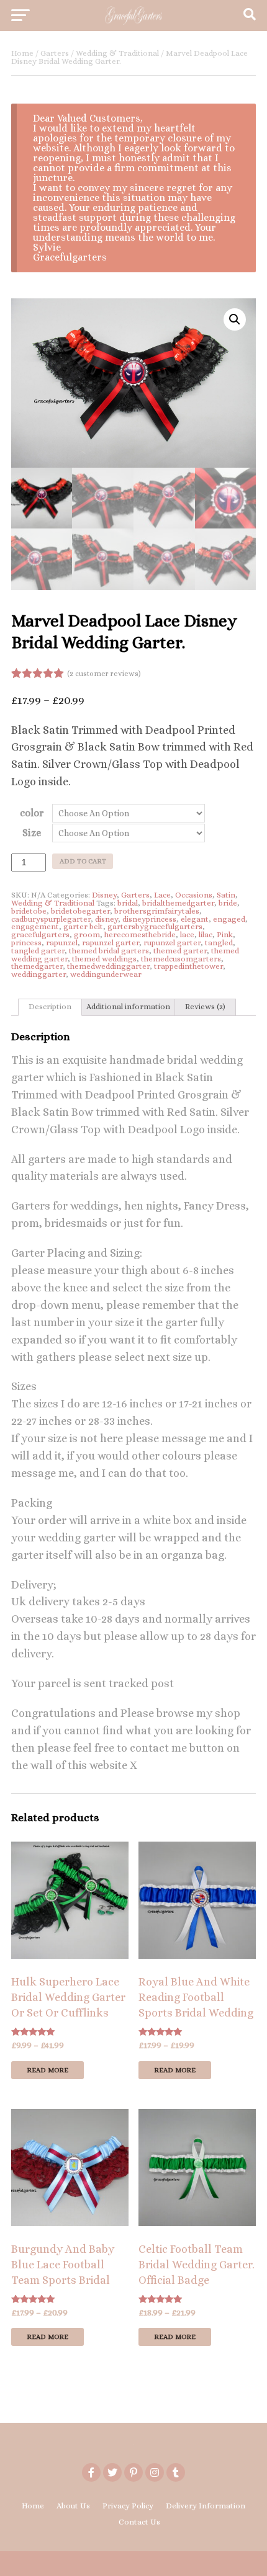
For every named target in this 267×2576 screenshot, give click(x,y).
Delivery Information (206, 2506)
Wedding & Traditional (117, 53)
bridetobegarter (80, 911)
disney (106, 919)
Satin (226, 895)
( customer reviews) (104, 674)
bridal (128, 903)
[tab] (50, 1007)
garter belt (83, 926)
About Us (73, 2506)
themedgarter (37, 966)
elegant (195, 919)
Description (50, 1006)
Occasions (194, 895)
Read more (48, 2070)
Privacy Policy (128, 2506)
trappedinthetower (188, 966)
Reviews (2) (205, 1006)
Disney (104, 895)
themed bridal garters (109, 951)
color (32, 813)
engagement (35, 926)
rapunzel (62, 943)
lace (187, 934)
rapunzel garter (111, 943)
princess (26, 943)
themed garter (180, 951)
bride (228, 903)
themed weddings (104, 959)
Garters (55, 53)
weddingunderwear (106, 974)
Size (32, 833)
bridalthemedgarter (178, 903)
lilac (206, 934)
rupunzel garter (172, 943)
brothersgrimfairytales (157, 911)
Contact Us (139, 2522)
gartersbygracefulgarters (155, 926)
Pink (225, 934)
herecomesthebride (140, 934)
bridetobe (29, 911)
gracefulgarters (40, 934)
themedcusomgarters (181, 959)
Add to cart (83, 861)
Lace (162, 895)
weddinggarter (38, 974)
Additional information (128, 1006)
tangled (219, 943)
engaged (229, 919)
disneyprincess (149, 919)
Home (22, 53)
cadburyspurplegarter (51, 919)
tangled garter (38, 951)
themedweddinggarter (108, 966)
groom (87, 934)
